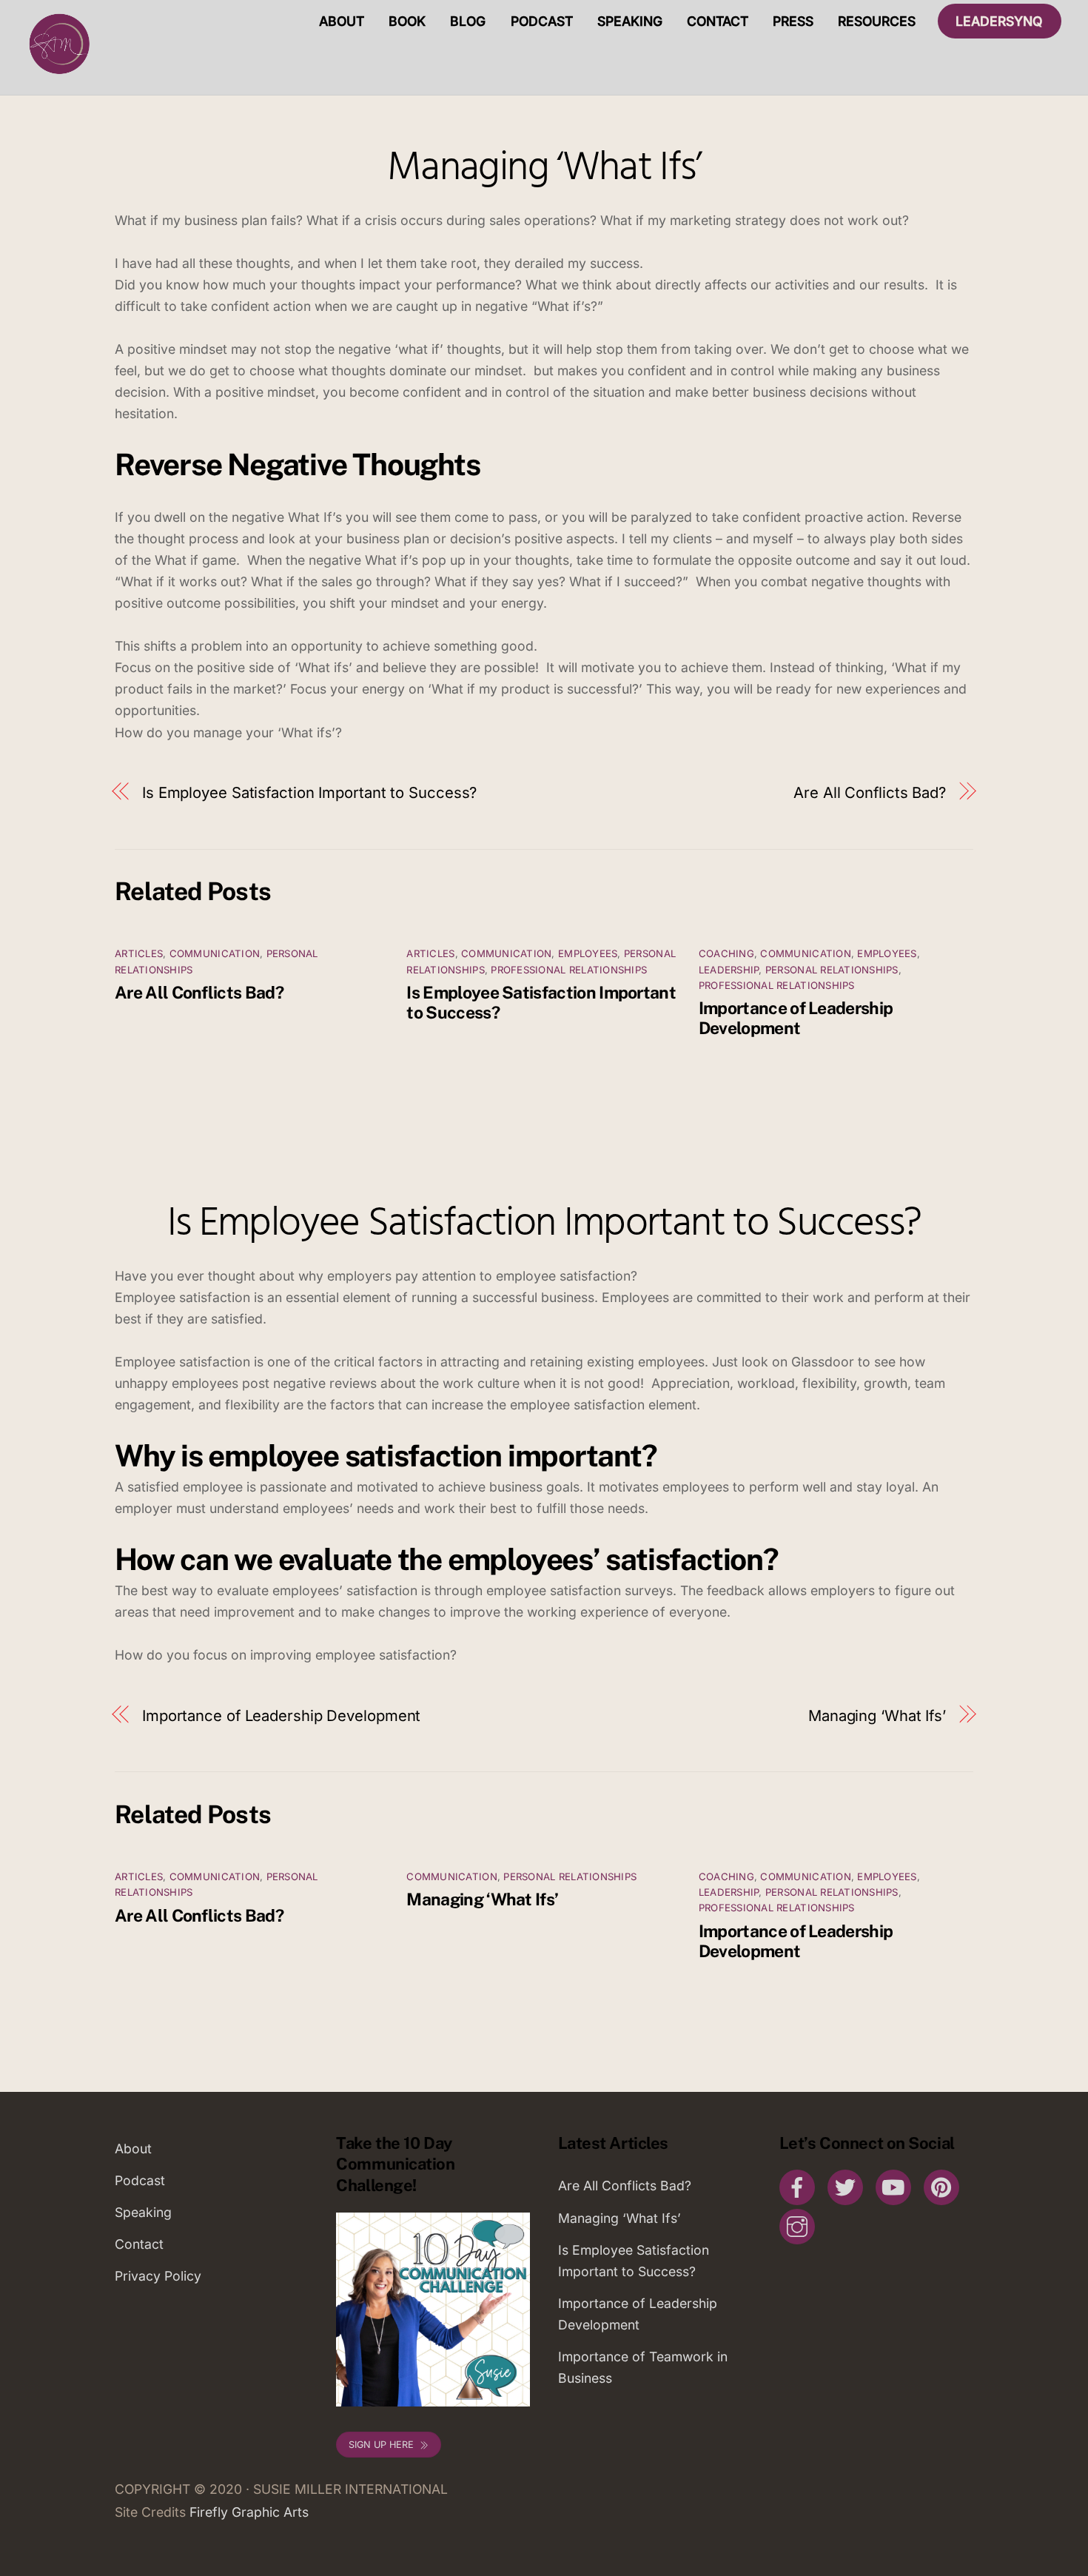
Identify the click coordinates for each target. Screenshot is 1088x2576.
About (342, 21)
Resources (877, 21)
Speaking (630, 21)
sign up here (381, 2445)
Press (793, 21)
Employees (588, 953)
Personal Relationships (832, 970)
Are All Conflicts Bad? (870, 792)
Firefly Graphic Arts (249, 2512)
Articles (139, 953)
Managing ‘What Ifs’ (544, 169)
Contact (718, 21)
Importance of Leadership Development (796, 1018)
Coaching (726, 953)
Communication (215, 953)
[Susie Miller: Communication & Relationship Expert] (58, 74)
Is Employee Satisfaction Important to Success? (309, 792)
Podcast (542, 21)
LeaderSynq (999, 21)
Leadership (729, 970)
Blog (468, 21)
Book (407, 21)
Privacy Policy (158, 2276)
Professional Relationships (569, 970)
